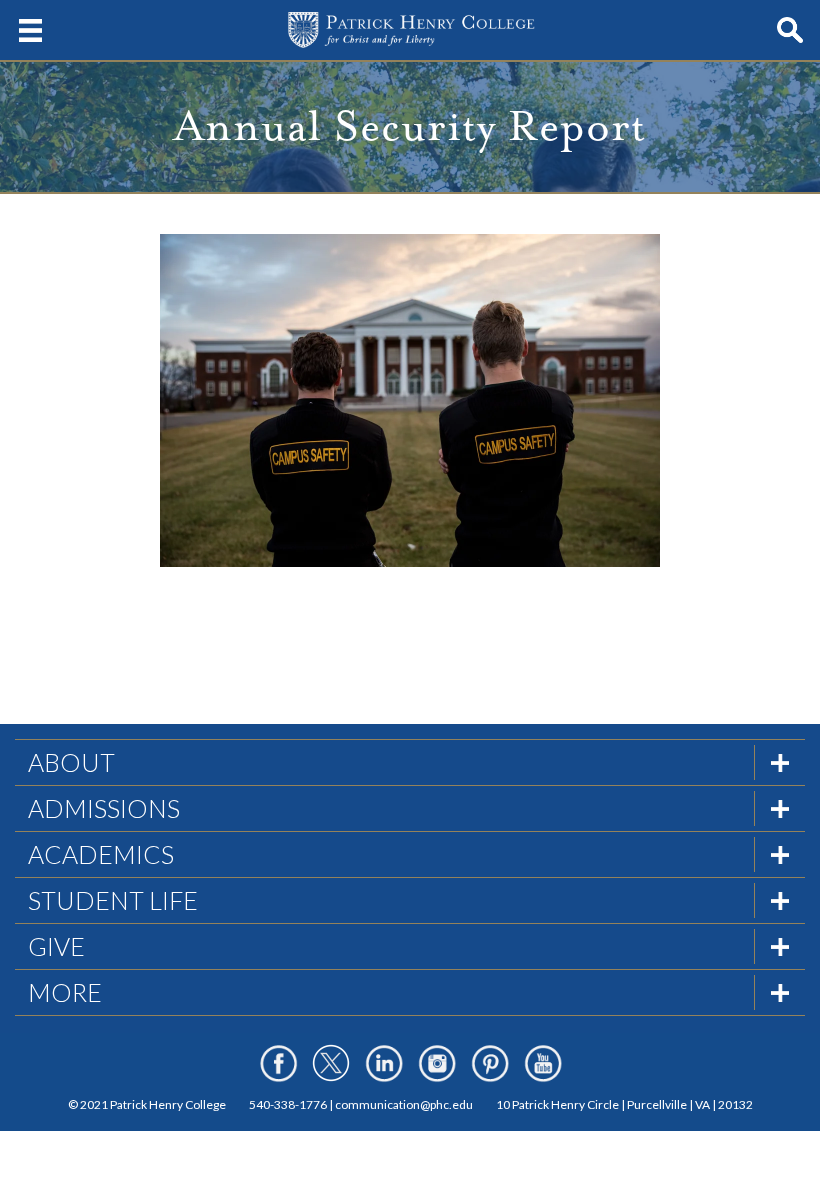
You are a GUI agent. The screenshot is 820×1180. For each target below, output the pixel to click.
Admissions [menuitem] (104, 808)
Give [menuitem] (56, 946)
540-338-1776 (288, 1104)
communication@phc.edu (404, 1104)
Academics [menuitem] (101, 854)
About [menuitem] (71, 762)
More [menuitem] (65, 992)
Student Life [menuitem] (113, 900)
